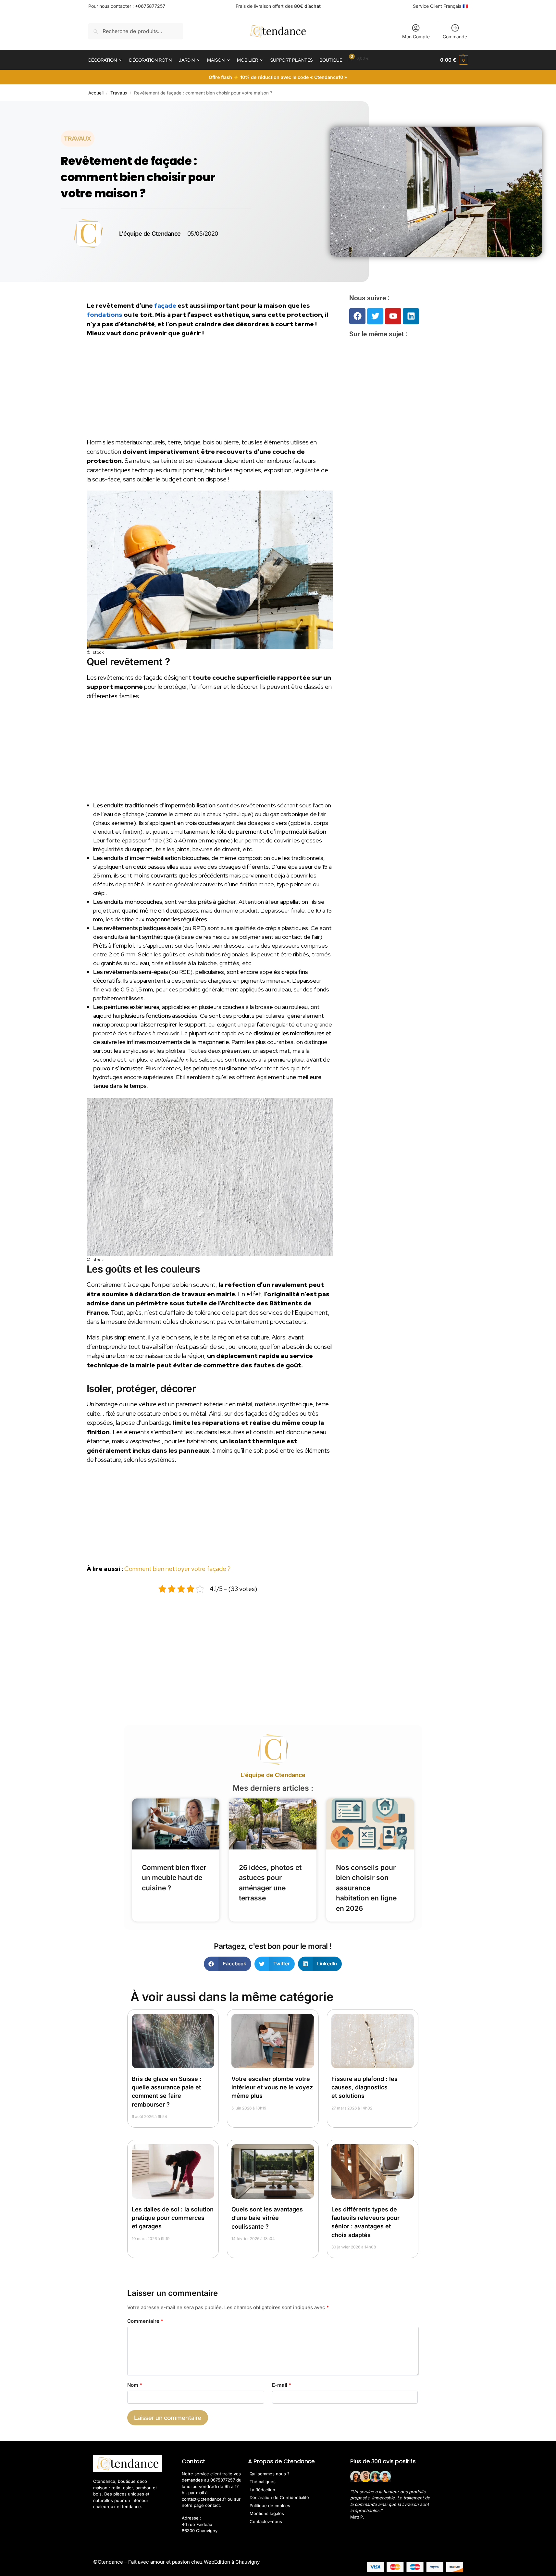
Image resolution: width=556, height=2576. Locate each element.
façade (165, 306)
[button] (454, 60)
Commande (455, 37)
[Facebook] (357, 316)
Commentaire (145, 2321)
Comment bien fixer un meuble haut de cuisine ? (174, 1878)
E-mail (282, 2385)
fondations (105, 315)
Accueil (96, 93)
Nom (135, 2385)
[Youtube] (393, 316)
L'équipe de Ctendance (273, 1775)
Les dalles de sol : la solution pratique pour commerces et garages (173, 2218)
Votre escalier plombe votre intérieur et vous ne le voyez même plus (272, 2087)
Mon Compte (416, 37)
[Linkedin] (411, 316)
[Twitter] (375, 316)
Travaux (119, 93)
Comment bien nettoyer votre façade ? (177, 1569)
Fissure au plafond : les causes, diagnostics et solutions (364, 2087)
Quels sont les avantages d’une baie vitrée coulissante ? (267, 2218)
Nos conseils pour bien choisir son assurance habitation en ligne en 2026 (366, 1888)
